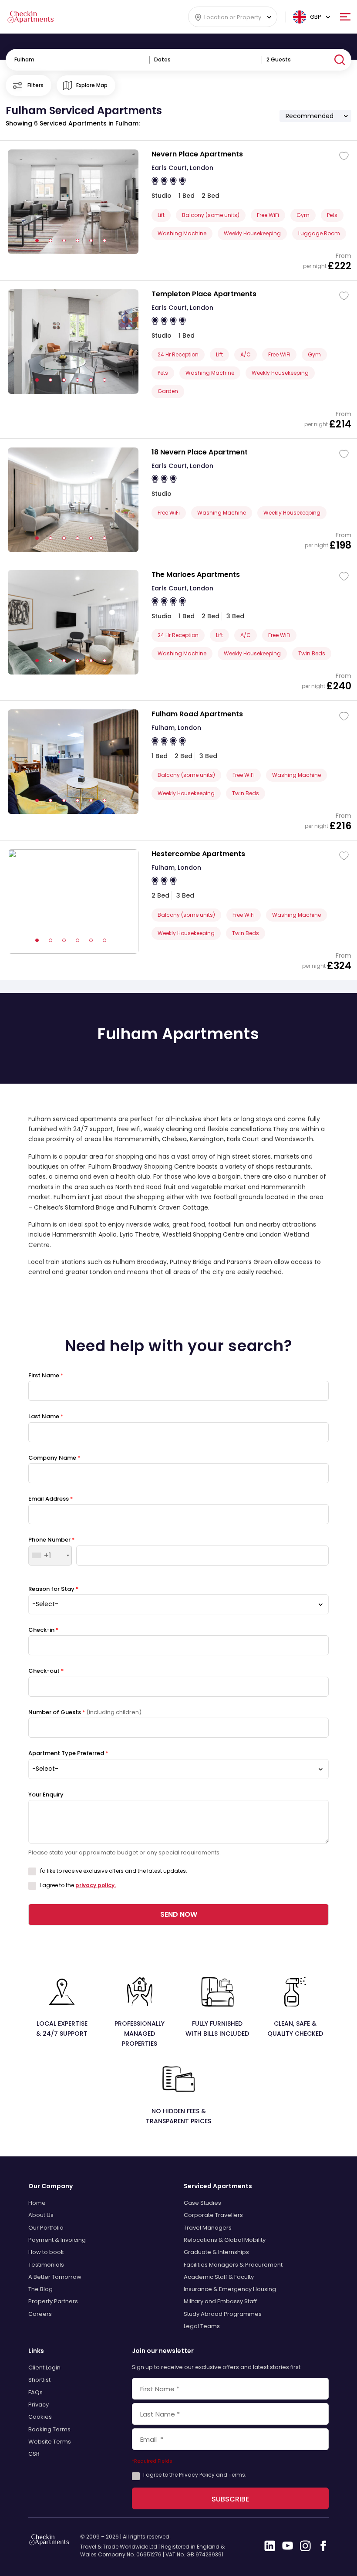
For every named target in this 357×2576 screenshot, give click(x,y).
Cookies (40, 2417)
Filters (35, 85)
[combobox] (233, 17)
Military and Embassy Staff (220, 2301)
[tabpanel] (73, 500)
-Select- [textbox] (45, 1604)
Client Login (44, 2368)
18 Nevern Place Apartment (200, 452)
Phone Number (51, 1540)
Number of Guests (85, 1712)
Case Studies (202, 2203)
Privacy (39, 2405)
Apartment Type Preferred (68, 1753)
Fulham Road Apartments (197, 714)
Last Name (46, 1416)
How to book (46, 2252)
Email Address (51, 1499)
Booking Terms (49, 2429)
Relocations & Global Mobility (225, 2240)
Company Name (54, 1458)
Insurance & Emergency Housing (230, 2289)
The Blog (40, 2289)
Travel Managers (208, 2228)
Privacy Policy (197, 2475)
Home (37, 2203)
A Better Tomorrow (55, 2277)
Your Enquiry (46, 1795)
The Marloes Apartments (196, 575)
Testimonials (46, 2265)
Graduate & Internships (216, 2252)
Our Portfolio (46, 2228)
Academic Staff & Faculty (219, 2277)
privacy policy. (96, 1885)
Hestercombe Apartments (198, 854)
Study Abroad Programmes (223, 2314)
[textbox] (233, 17)
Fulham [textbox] (24, 59)
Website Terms (50, 2442)
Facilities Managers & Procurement (233, 2265)
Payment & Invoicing (57, 2240)
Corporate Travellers (213, 2215)
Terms (237, 2475)
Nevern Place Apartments (197, 154)
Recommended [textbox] (310, 116)
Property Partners (53, 2301)
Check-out (46, 1671)
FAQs (35, 2392)
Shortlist (39, 2380)
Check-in (43, 1630)
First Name (46, 1375)
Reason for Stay (53, 1589)
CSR (34, 2454)
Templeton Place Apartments (204, 294)
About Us (41, 2215)
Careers (40, 2314)
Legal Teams (202, 2326)
